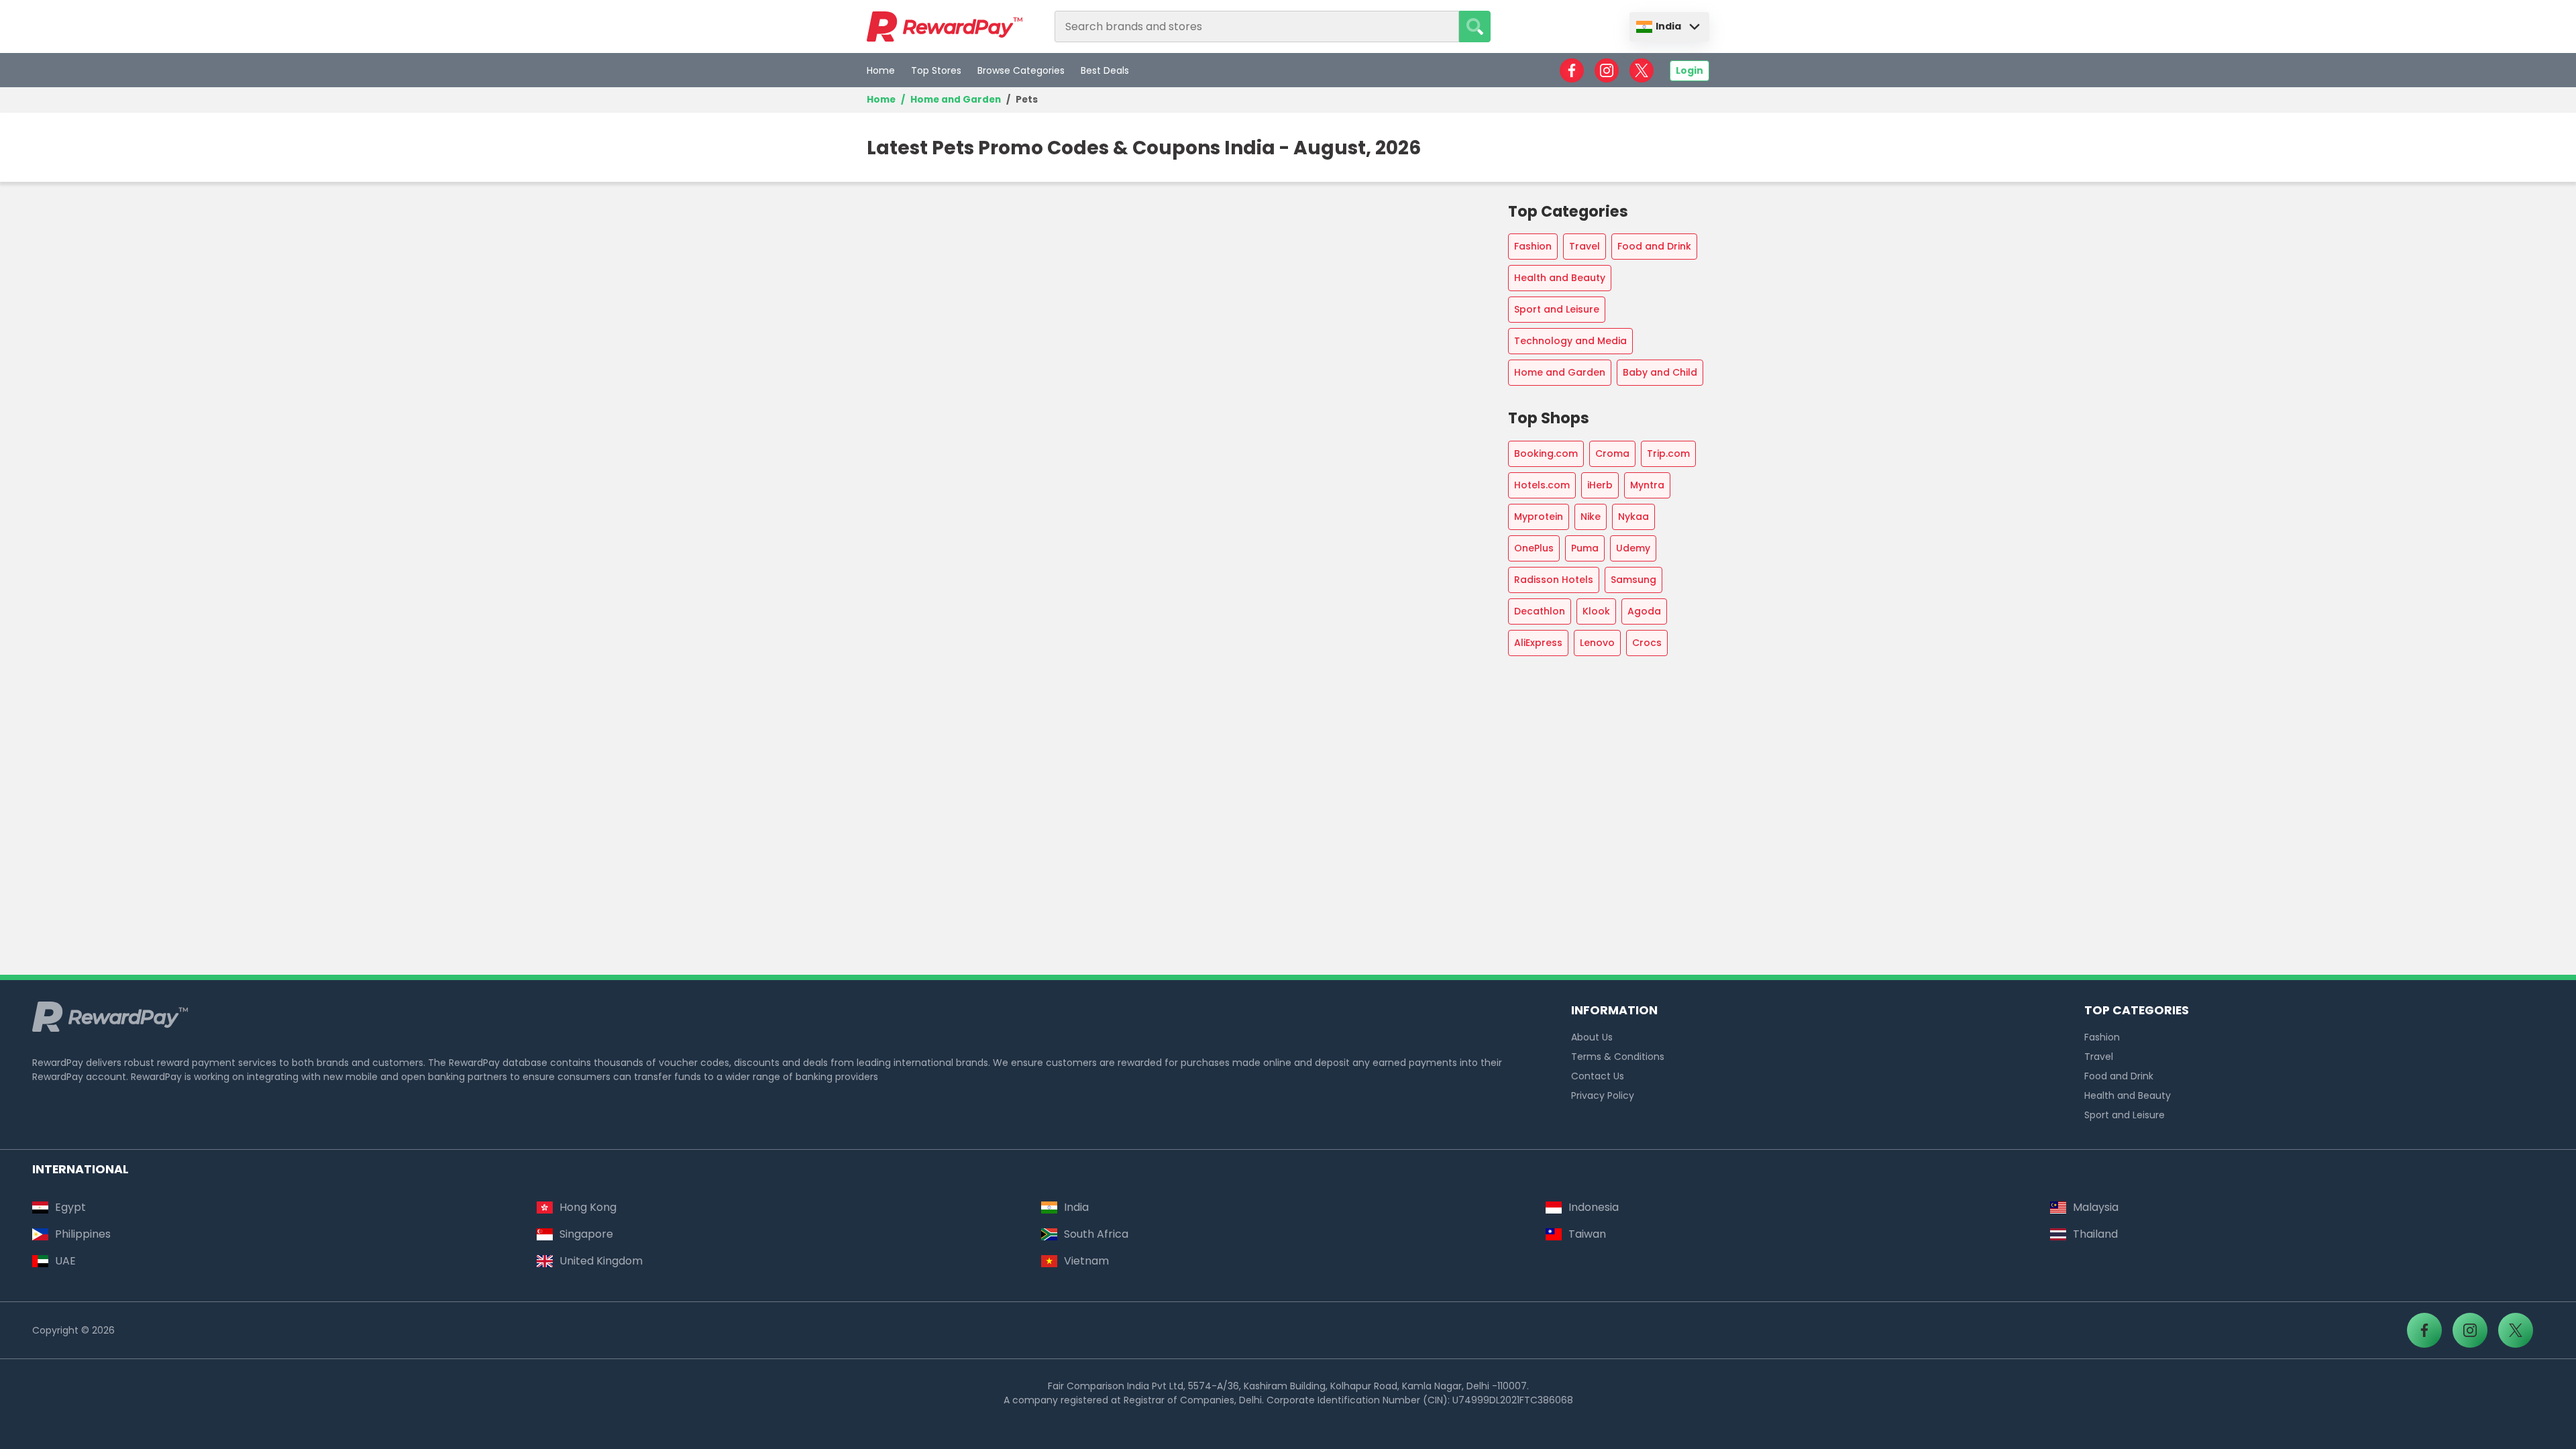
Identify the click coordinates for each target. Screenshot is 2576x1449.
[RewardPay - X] (1642, 70)
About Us (1592, 1037)
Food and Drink (1654, 246)
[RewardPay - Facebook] (1572, 70)
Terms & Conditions (1618, 1057)
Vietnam (1086, 1261)
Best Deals (1105, 70)
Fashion (1533, 246)
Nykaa (1633, 517)
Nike (1591, 517)
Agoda (1644, 611)
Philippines (83, 1234)
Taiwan (1587, 1234)
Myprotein (1539, 517)
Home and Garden (956, 100)
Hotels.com (1542, 485)
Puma (1585, 548)
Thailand (2095, 1234)
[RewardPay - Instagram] (1607, 70)
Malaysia (2096, 1207)
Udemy (1633, 548)
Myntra (1647, 485)
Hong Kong (588, 1207)
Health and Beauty (1560, 278)
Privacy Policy (1603, 1095)
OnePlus (1534, 548)
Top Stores (936, 70)
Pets (1027, 100)
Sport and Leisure (1557, 309)
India (1668, 26)
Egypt (70, 1207)
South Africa (1096, 1234)
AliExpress (1538, 643)
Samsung (1633, 580)
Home (881, 70)
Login (1689, 70)
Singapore (586, 1234)
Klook (1596, 611)
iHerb (1600, 485)
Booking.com (1546, 453)
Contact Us (1598, 1076)
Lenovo (1597, 643)
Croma (1612, 453)
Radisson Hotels (1554, 580)
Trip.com (1668, 453)
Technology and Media (1570, 341)
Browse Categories (1021, 70)
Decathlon (1540, 611)
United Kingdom (601, 1261)
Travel (1585, 246)
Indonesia (1594, 1207)
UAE (65, 1261)
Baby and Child (1660, 372)
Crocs (1647, 643)
